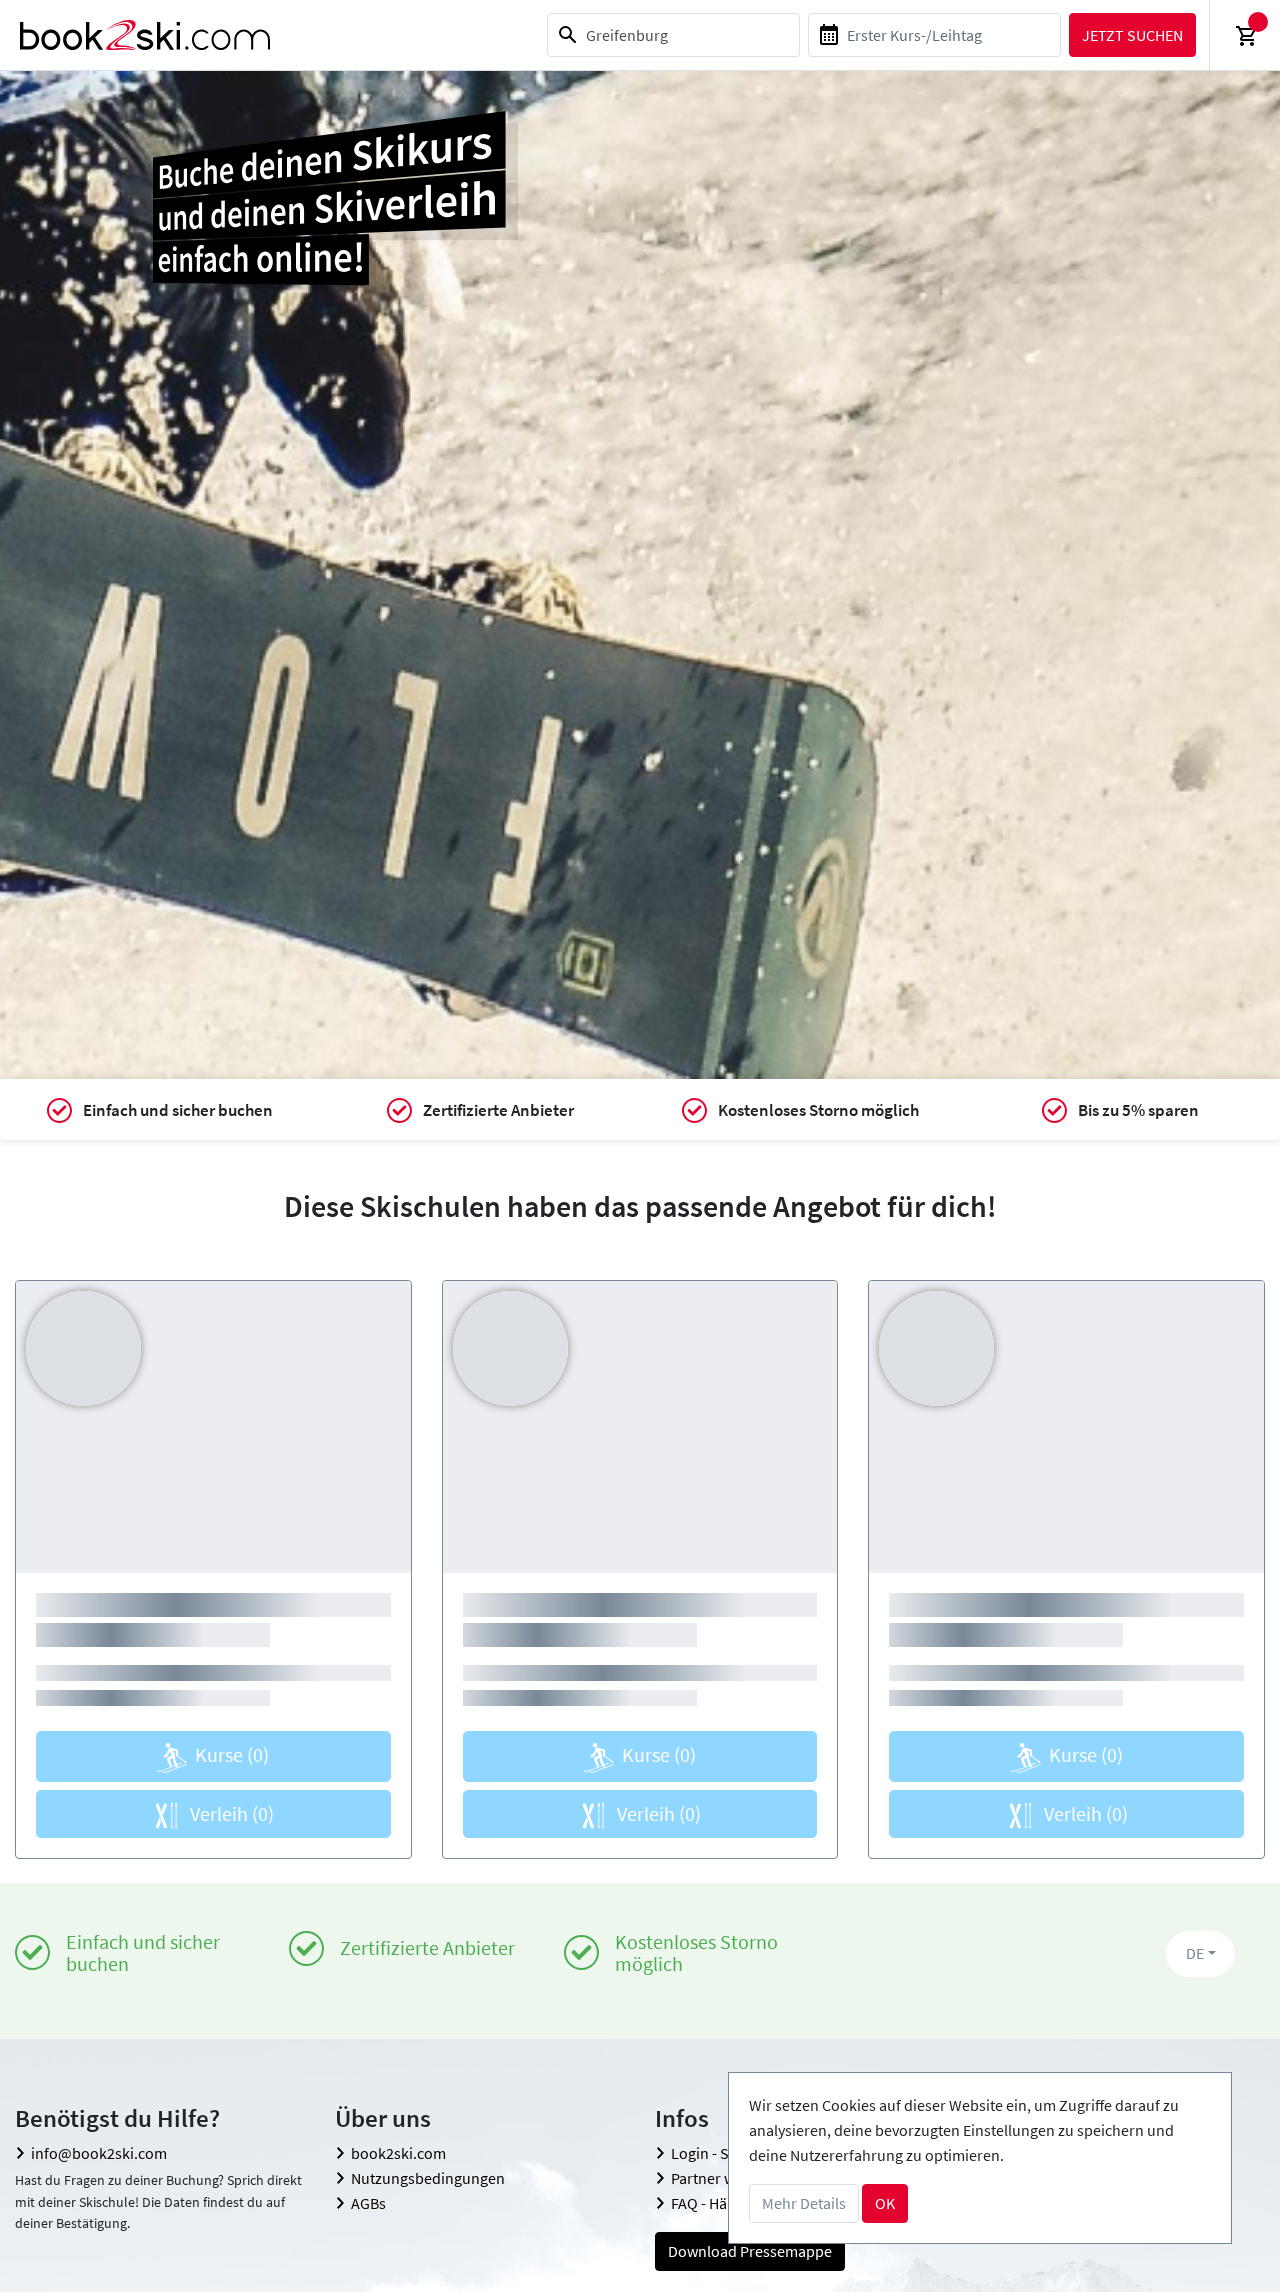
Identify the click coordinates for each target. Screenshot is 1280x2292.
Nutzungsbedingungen (428, 2178)
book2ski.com (398, 2153)
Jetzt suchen (1132, 35)
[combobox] (673, 35)
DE (1195, 1953)
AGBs (368, 2203)
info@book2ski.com (99, 2153)
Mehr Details (804, 2203)
